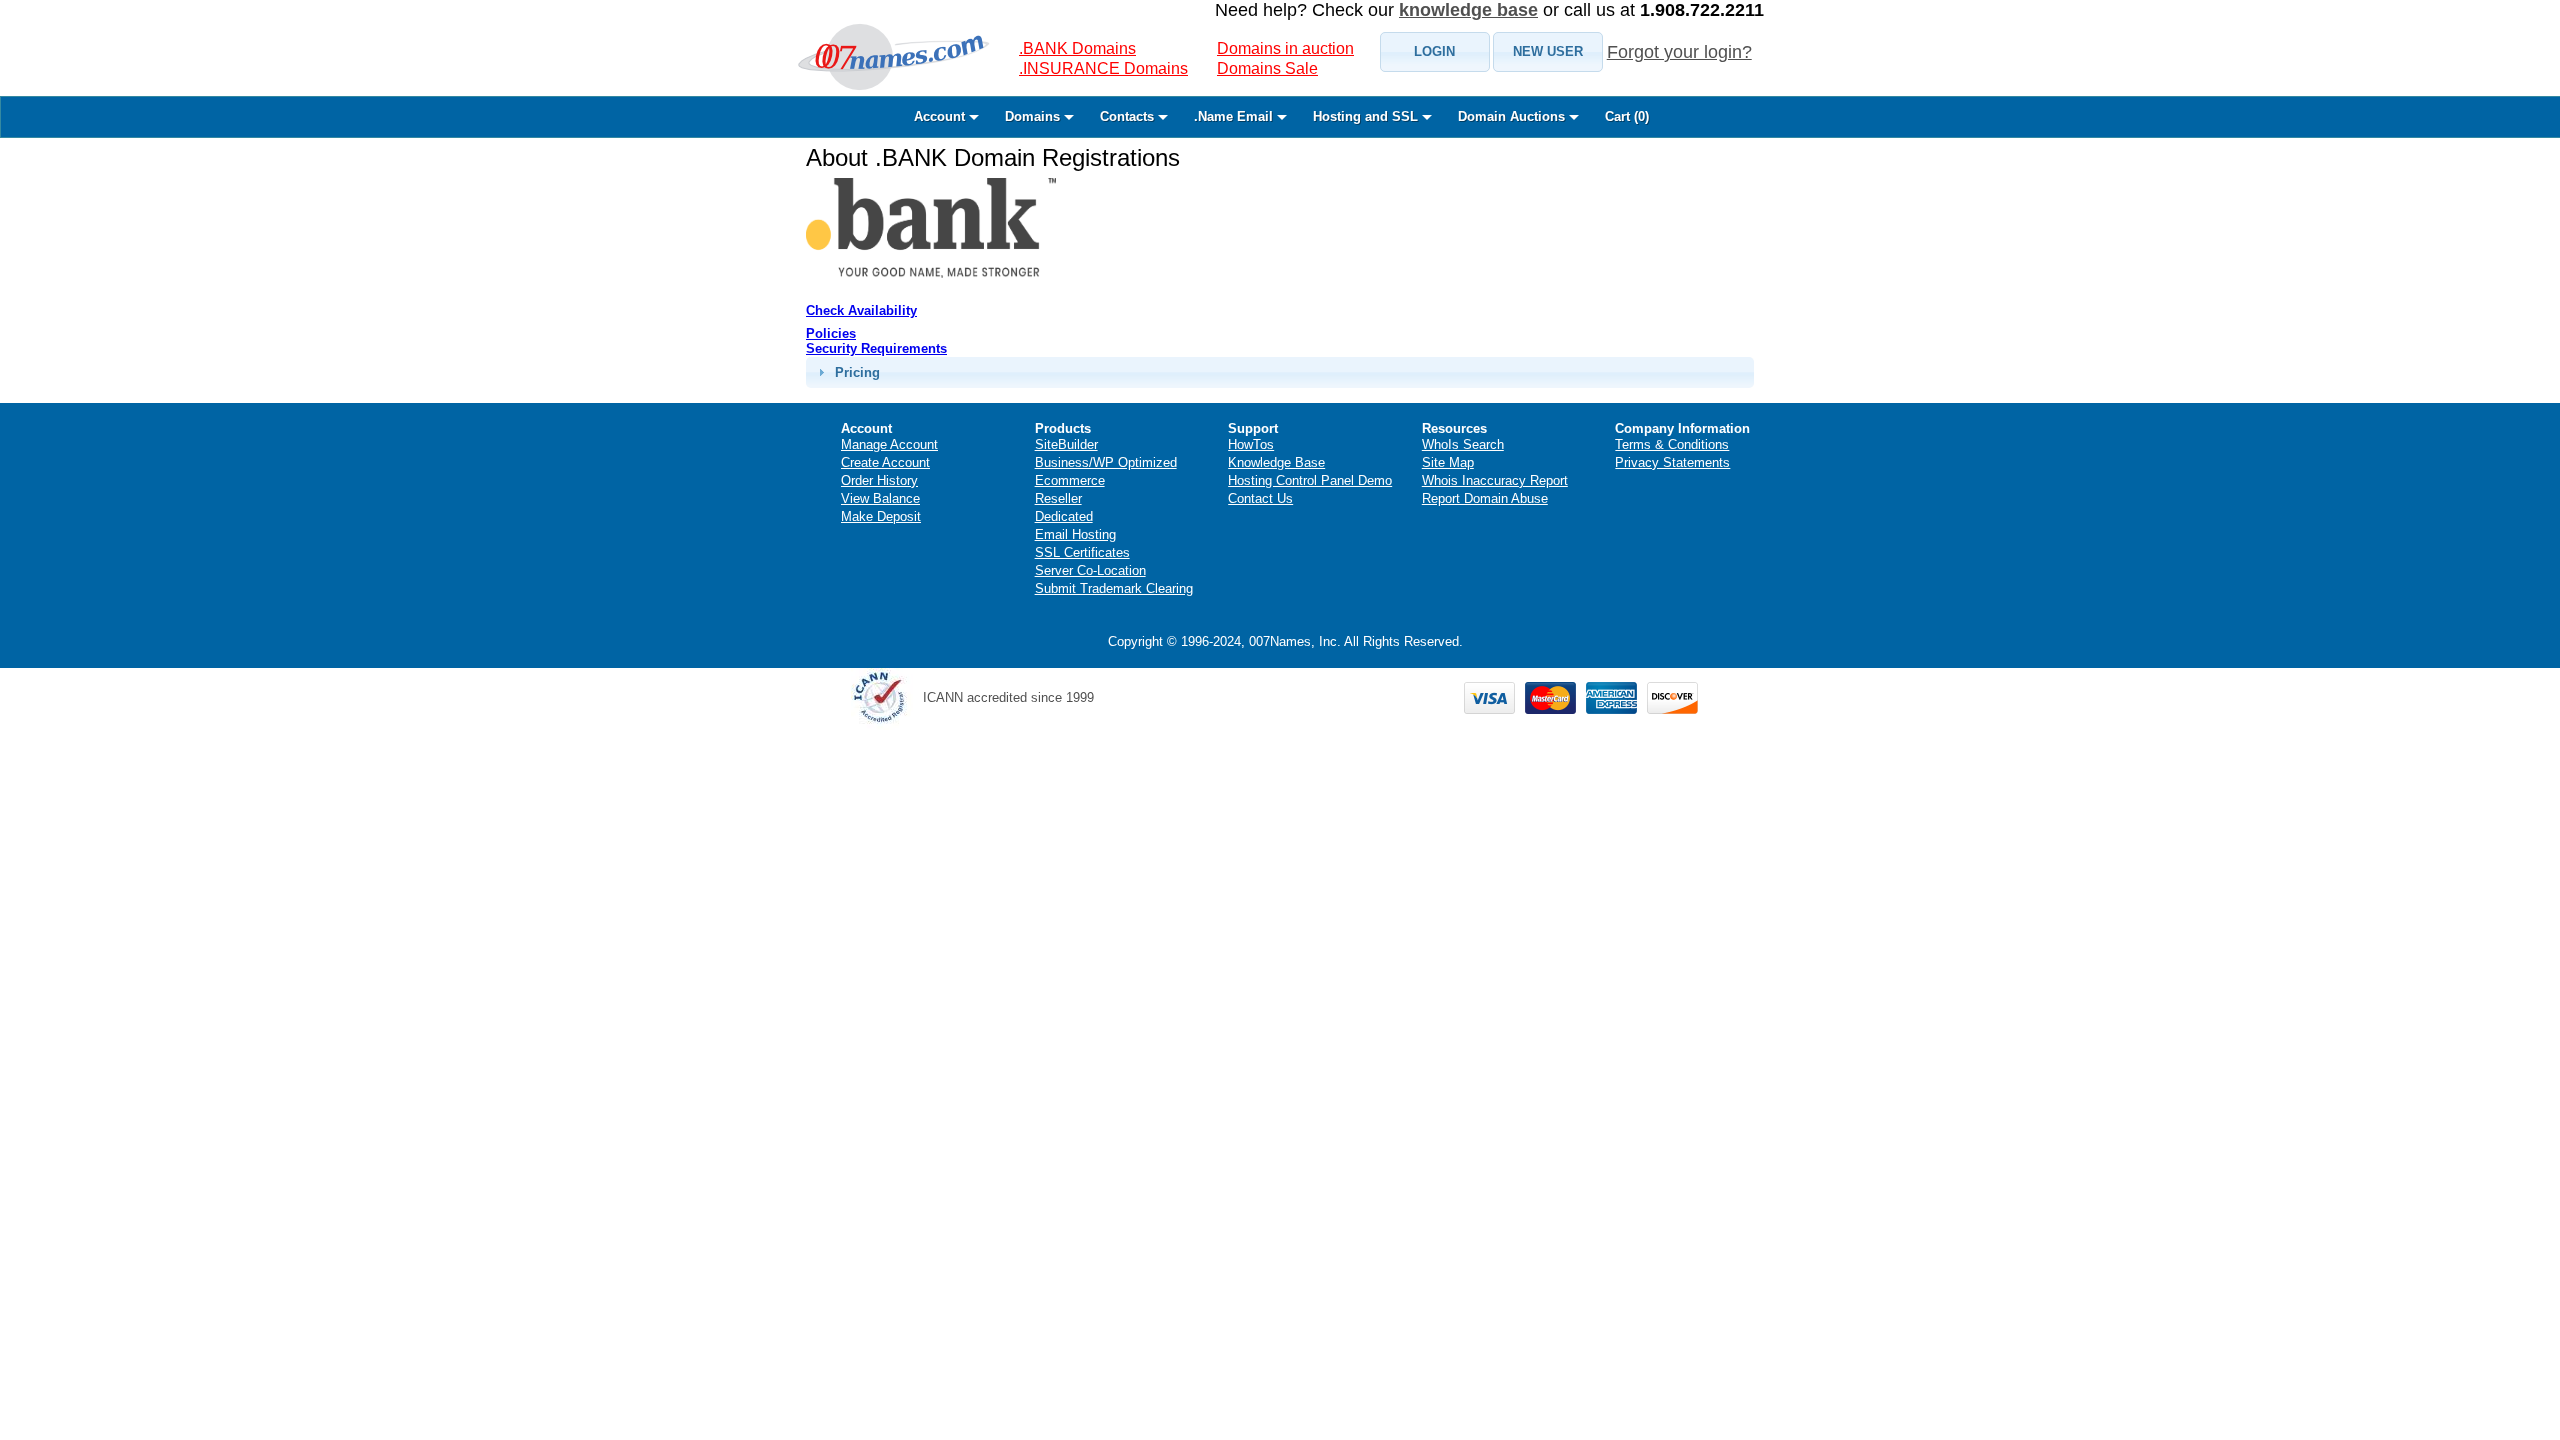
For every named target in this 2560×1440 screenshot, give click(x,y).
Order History (879, 480)
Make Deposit (881, 516)
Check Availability (861, 310)
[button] (1435, 52)
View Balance (880, 498)
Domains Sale (1267, 68)
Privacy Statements (1672, 462)
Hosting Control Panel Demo (1310, 480)
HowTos (1251, 444)
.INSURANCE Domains (1103, 68)
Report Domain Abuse (1485, 498)
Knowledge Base (1276, 462)
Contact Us (1260, 498)
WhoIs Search (1463, 444)
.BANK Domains (1077, 48)
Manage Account (889, 444)
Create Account (885, 462)
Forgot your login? (1679, 52)
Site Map (1448, 462)
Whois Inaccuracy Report (1495, 480)
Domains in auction (1285, 48)
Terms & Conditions (1672, 444)
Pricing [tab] (857, 372)
